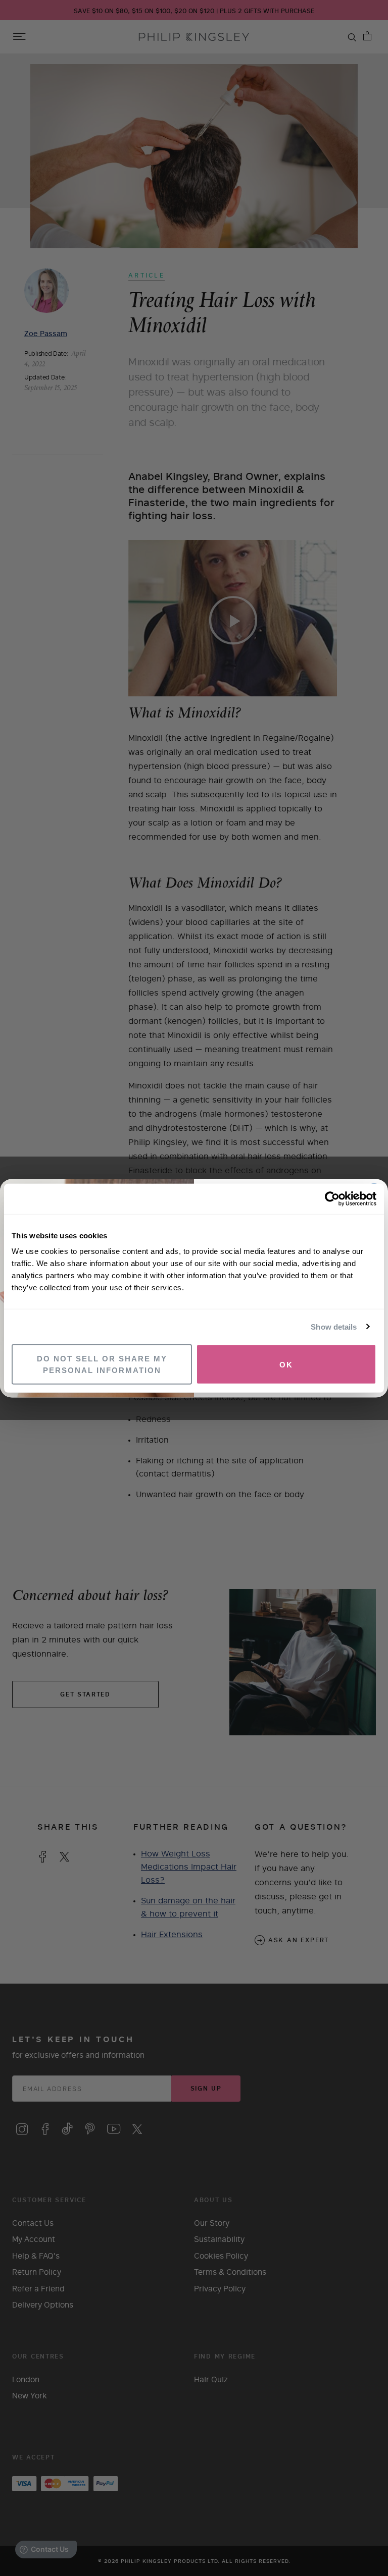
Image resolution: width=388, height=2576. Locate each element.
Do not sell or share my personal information (102, 1364)
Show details (334, 1326)
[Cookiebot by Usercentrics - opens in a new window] (332, 1198)
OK (286, 1364)
